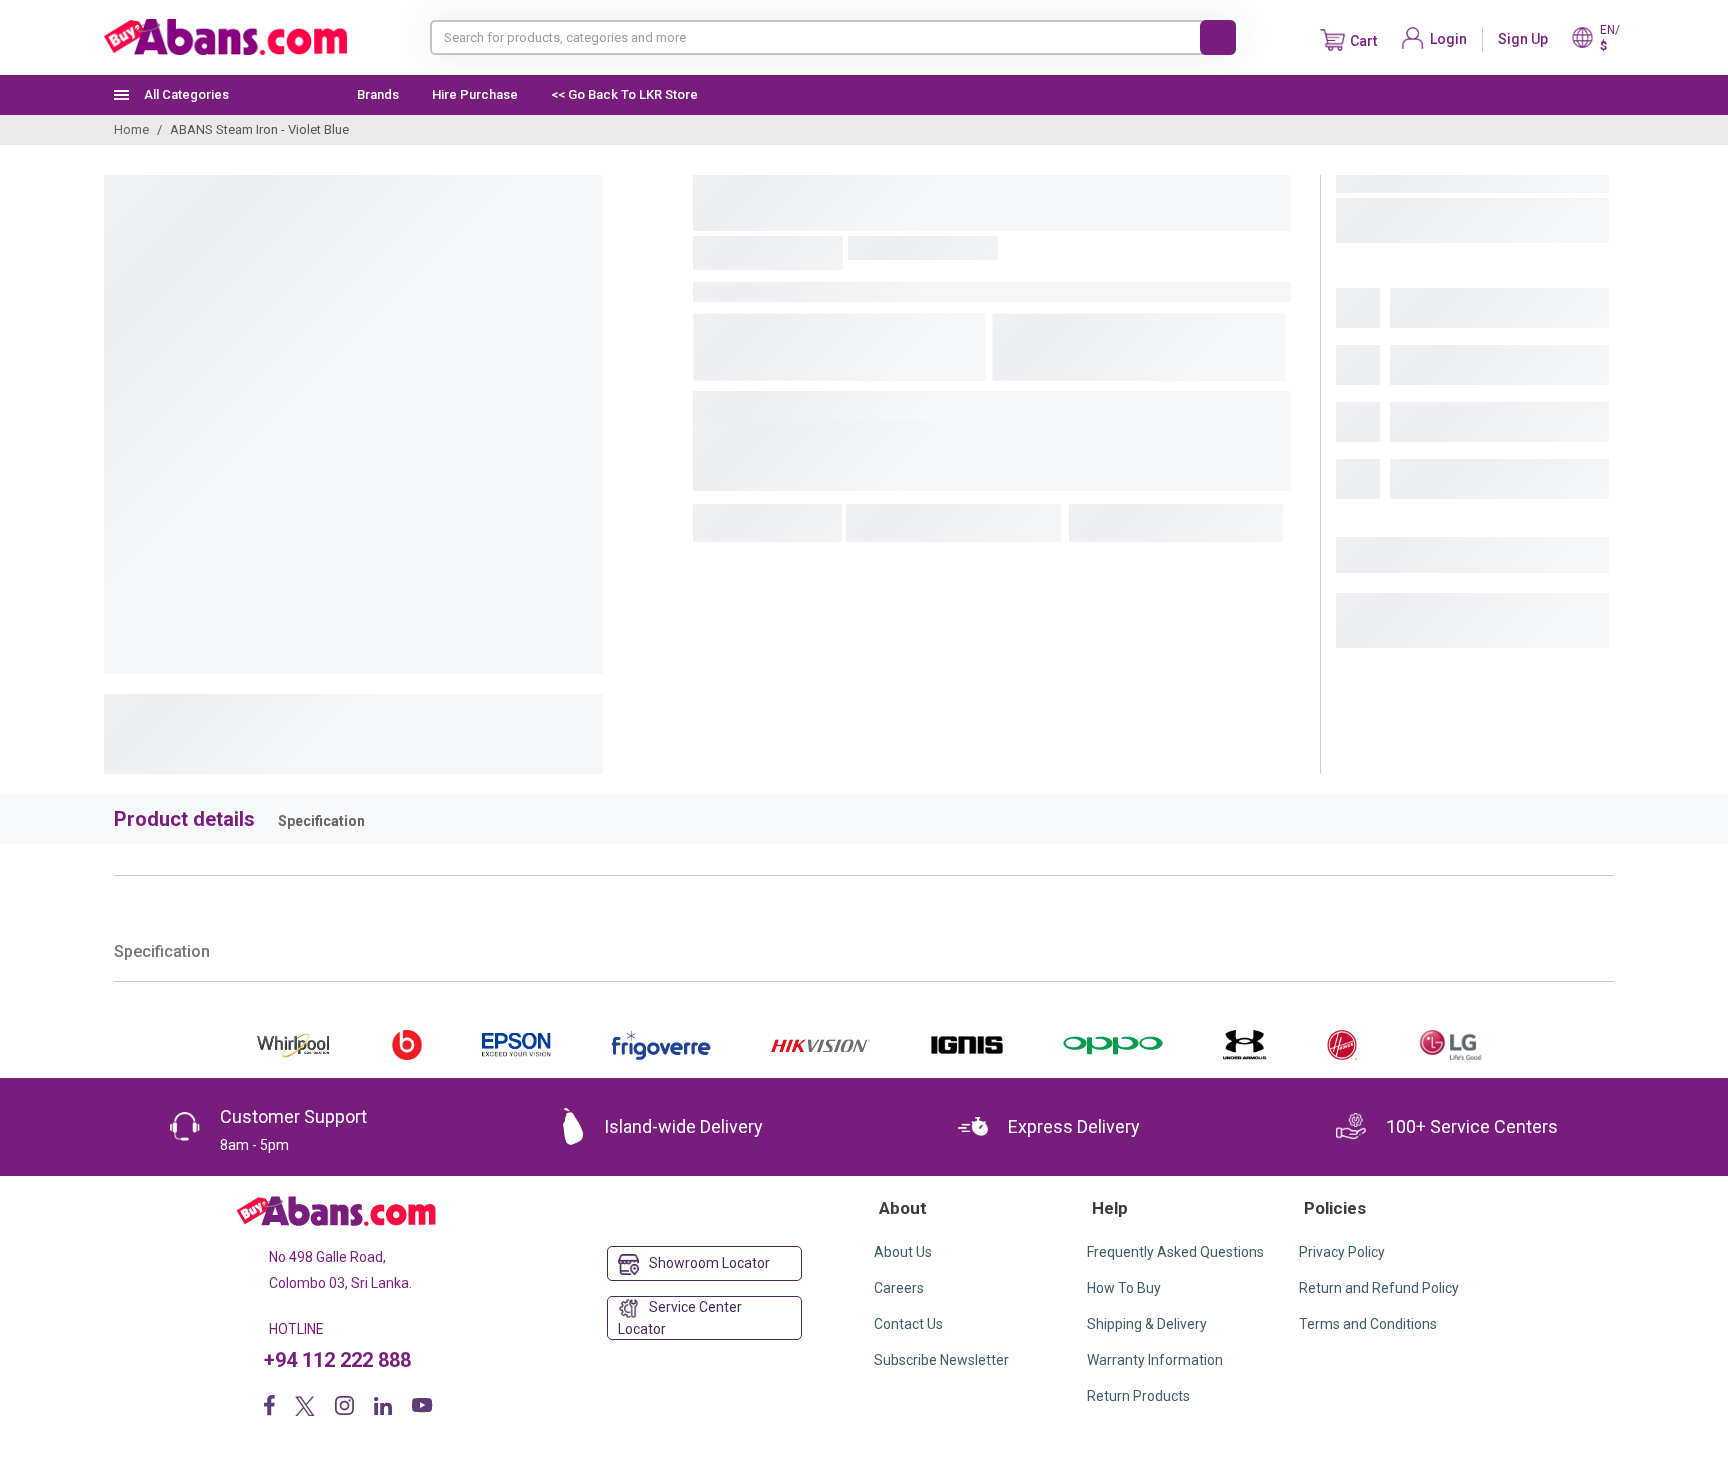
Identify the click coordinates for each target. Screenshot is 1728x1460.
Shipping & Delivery (1147, 1324)
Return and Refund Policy (1379, 1288)
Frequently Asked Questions (1175, 1252)
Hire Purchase (475, 94)
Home (131, 129)
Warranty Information (1155, 1360)
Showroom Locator (709, 1263)
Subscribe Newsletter (941, 1360)
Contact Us (908, 1324)
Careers (899, 1288)
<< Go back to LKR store (624, 94)
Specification (321, 821)
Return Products (1138, 1396)
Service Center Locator (680, 1318)
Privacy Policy (1342, 1252)
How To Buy (1124, 1288)
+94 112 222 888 (337, 1360)
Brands (378, 94)
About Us (903, 1252)
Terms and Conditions (1368, 1324)
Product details (184, 819)
